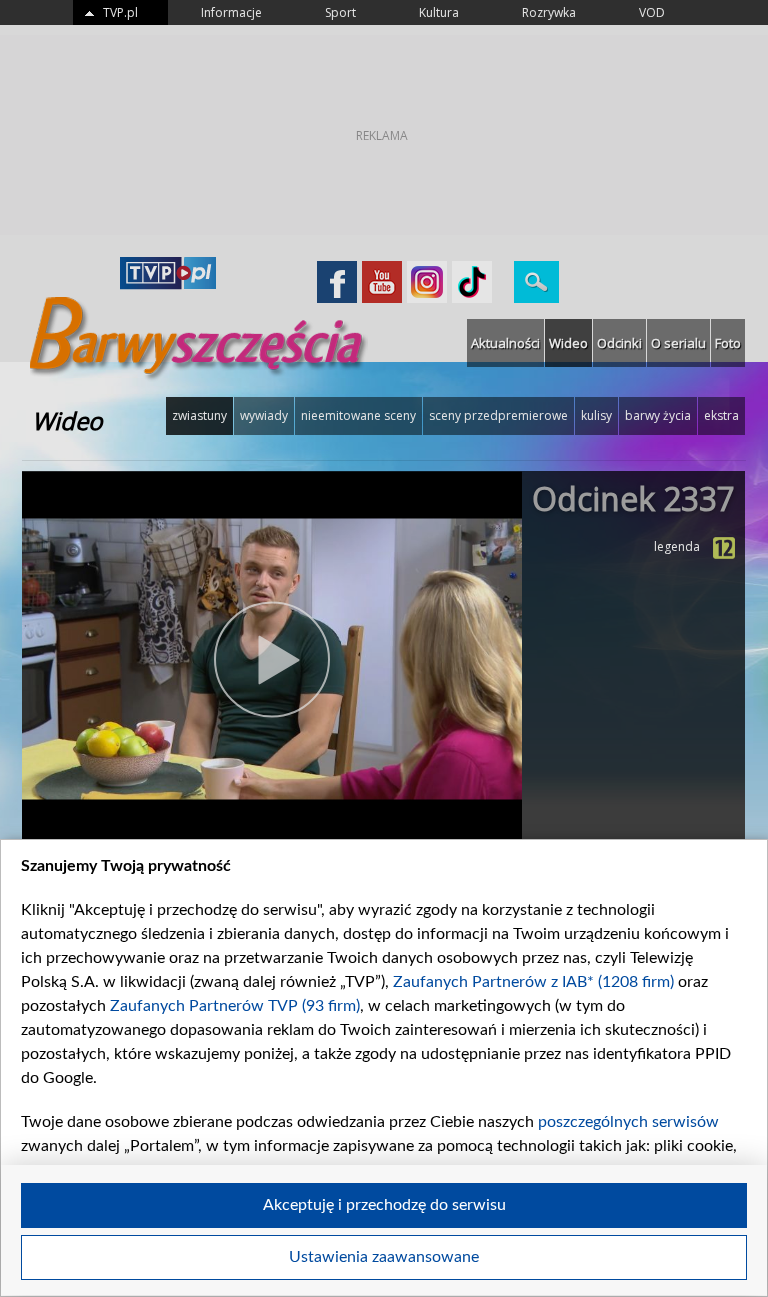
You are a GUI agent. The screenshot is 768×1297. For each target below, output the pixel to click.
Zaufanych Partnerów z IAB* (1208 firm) (533, 982)
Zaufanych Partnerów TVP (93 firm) (235, 1006)
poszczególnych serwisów (628, 1122)
